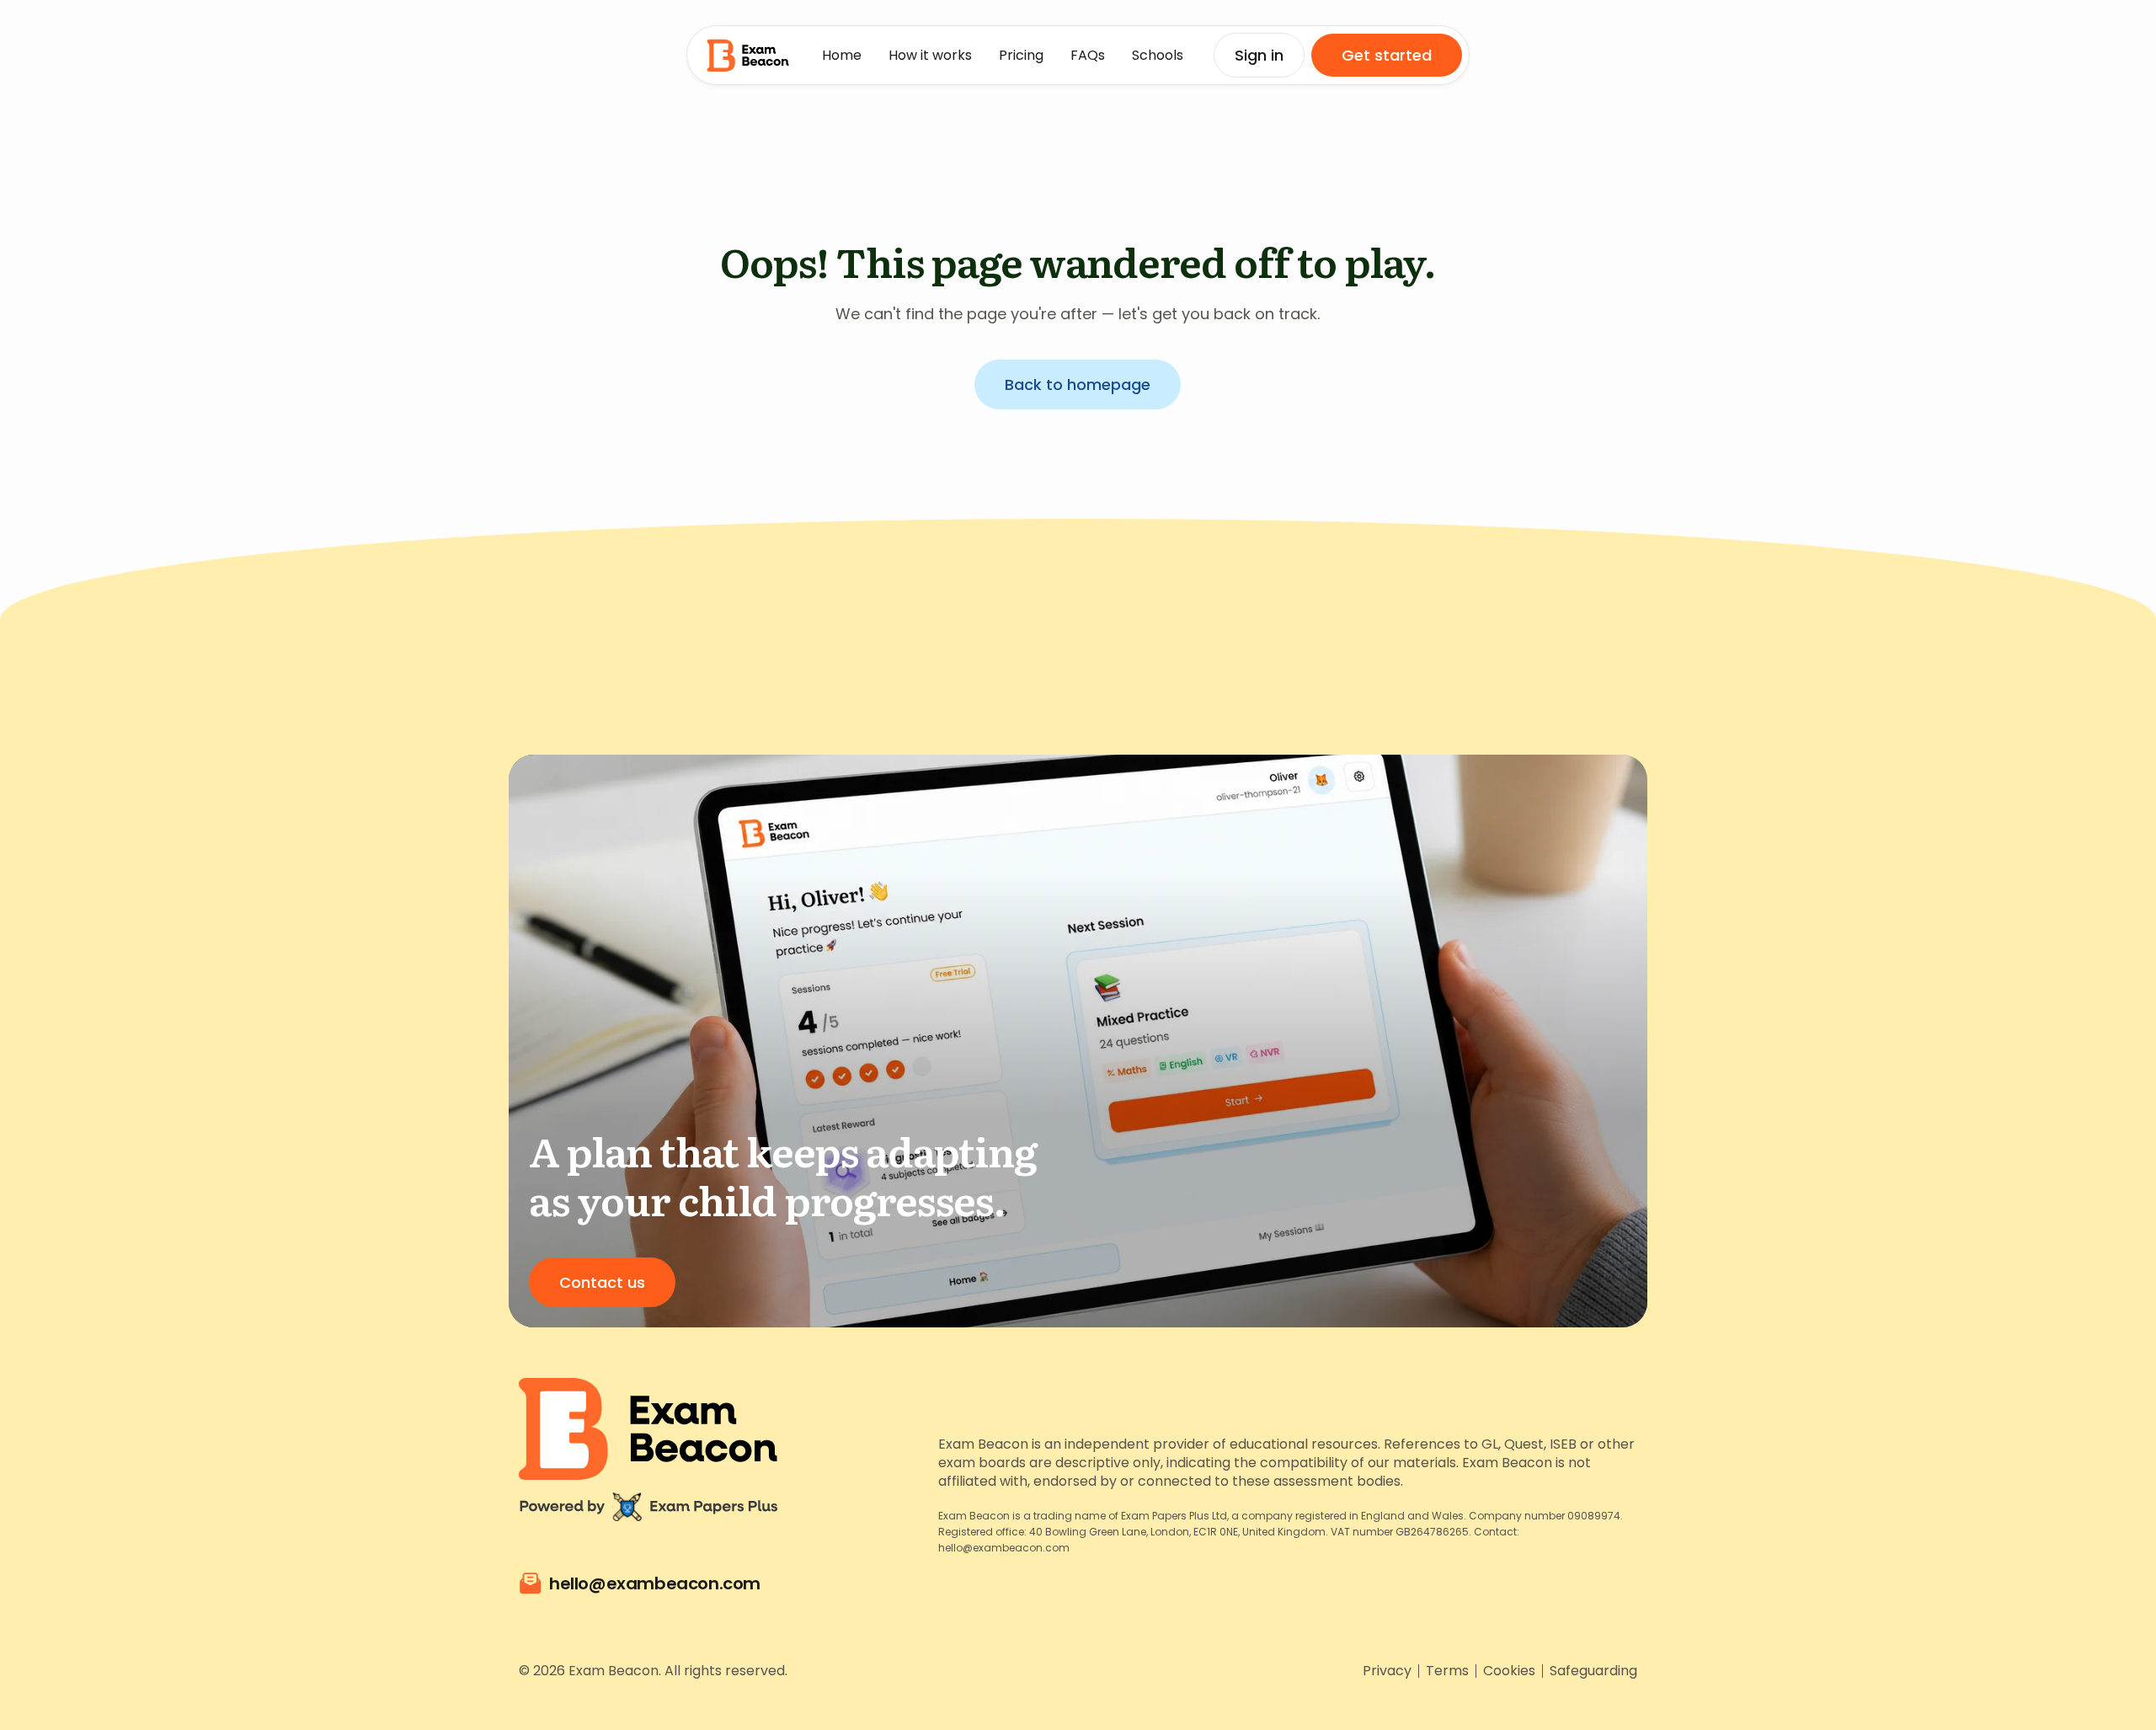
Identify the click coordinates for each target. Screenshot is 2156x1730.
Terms (1447, 1671)
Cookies (1509, 1671)
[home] (748, 55)
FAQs (1088, 55)
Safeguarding (1593, 1671)
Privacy (1387, 1671)
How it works (930, 55)
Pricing (1021, 55)
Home (842, 55)
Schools (1158, 55)
